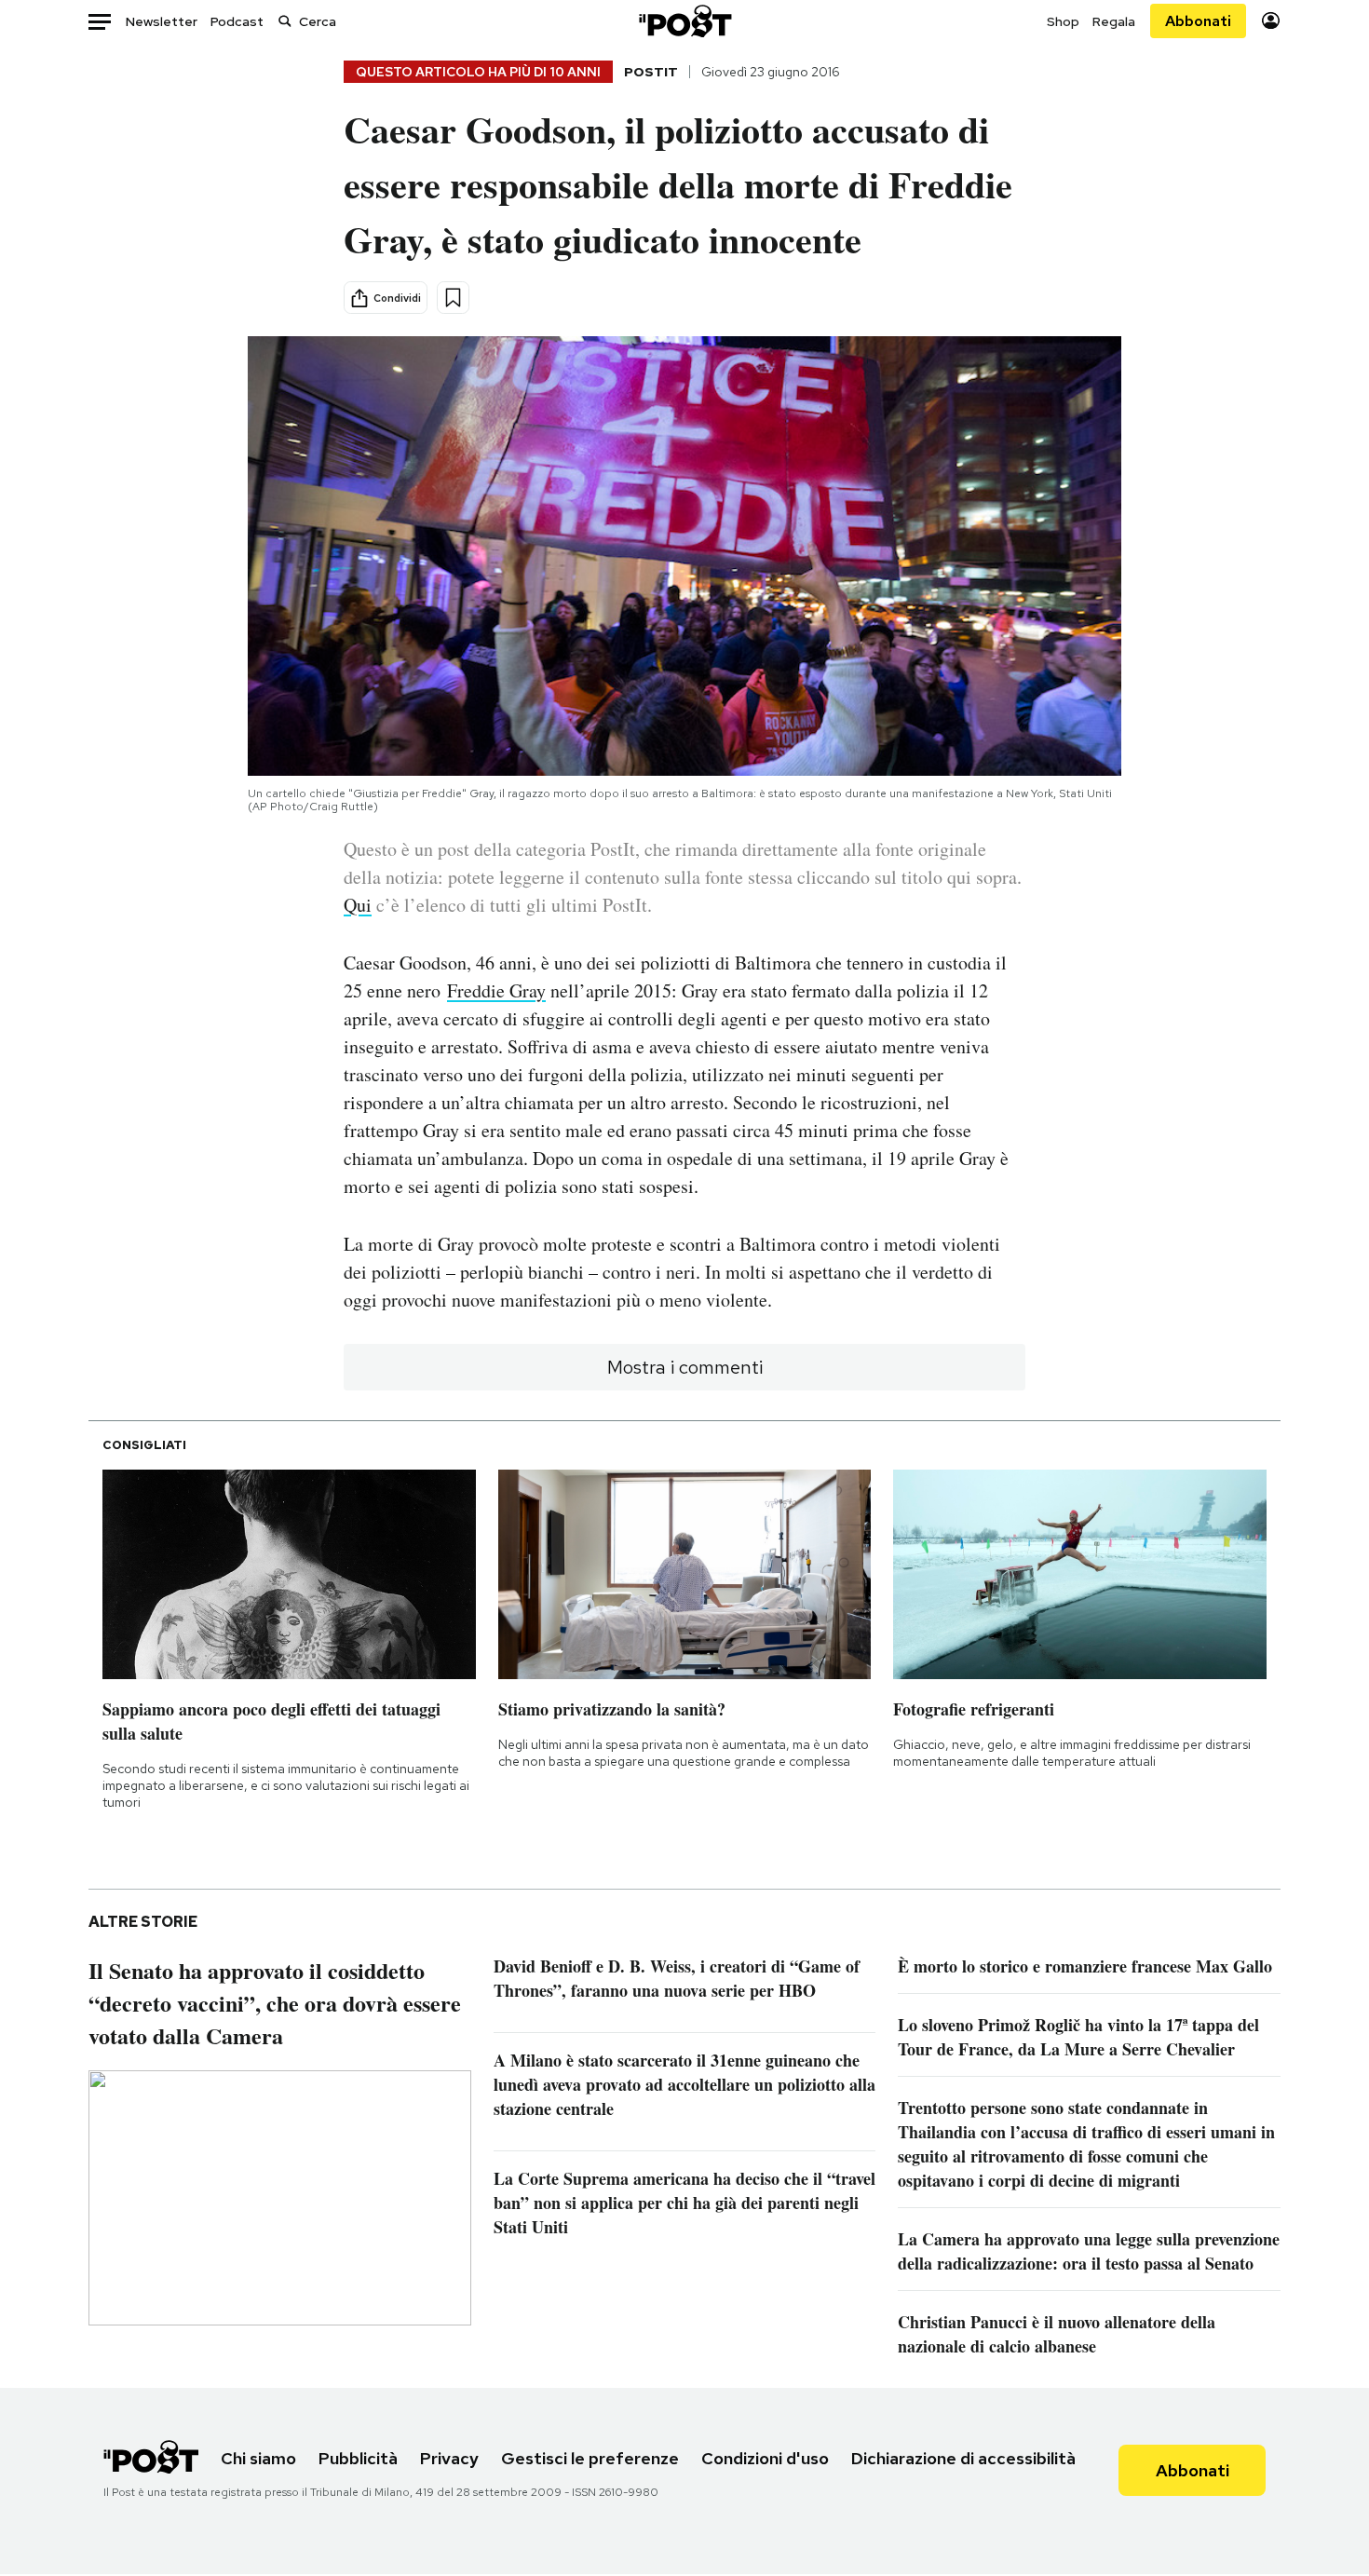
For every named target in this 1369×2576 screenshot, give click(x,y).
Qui (358, 905)
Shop (1063, 21)
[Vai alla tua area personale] (1271, 21)
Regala (1114, 21)
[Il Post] (684, 21)
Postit (651, 72)
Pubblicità (358, 2458)
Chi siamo (258, 2458)
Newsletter (162, 21)
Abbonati (1198, 21)
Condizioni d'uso (765, 2458)
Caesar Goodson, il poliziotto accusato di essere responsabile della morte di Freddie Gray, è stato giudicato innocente (678, 184)
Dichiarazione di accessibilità (963, 2458)
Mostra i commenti (685, 1367)
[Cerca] (285, 21)
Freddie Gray (496, 990)
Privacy (449, 2458)
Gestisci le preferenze (590, 2458)
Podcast (237, 21)
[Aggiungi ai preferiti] (453, 298)
